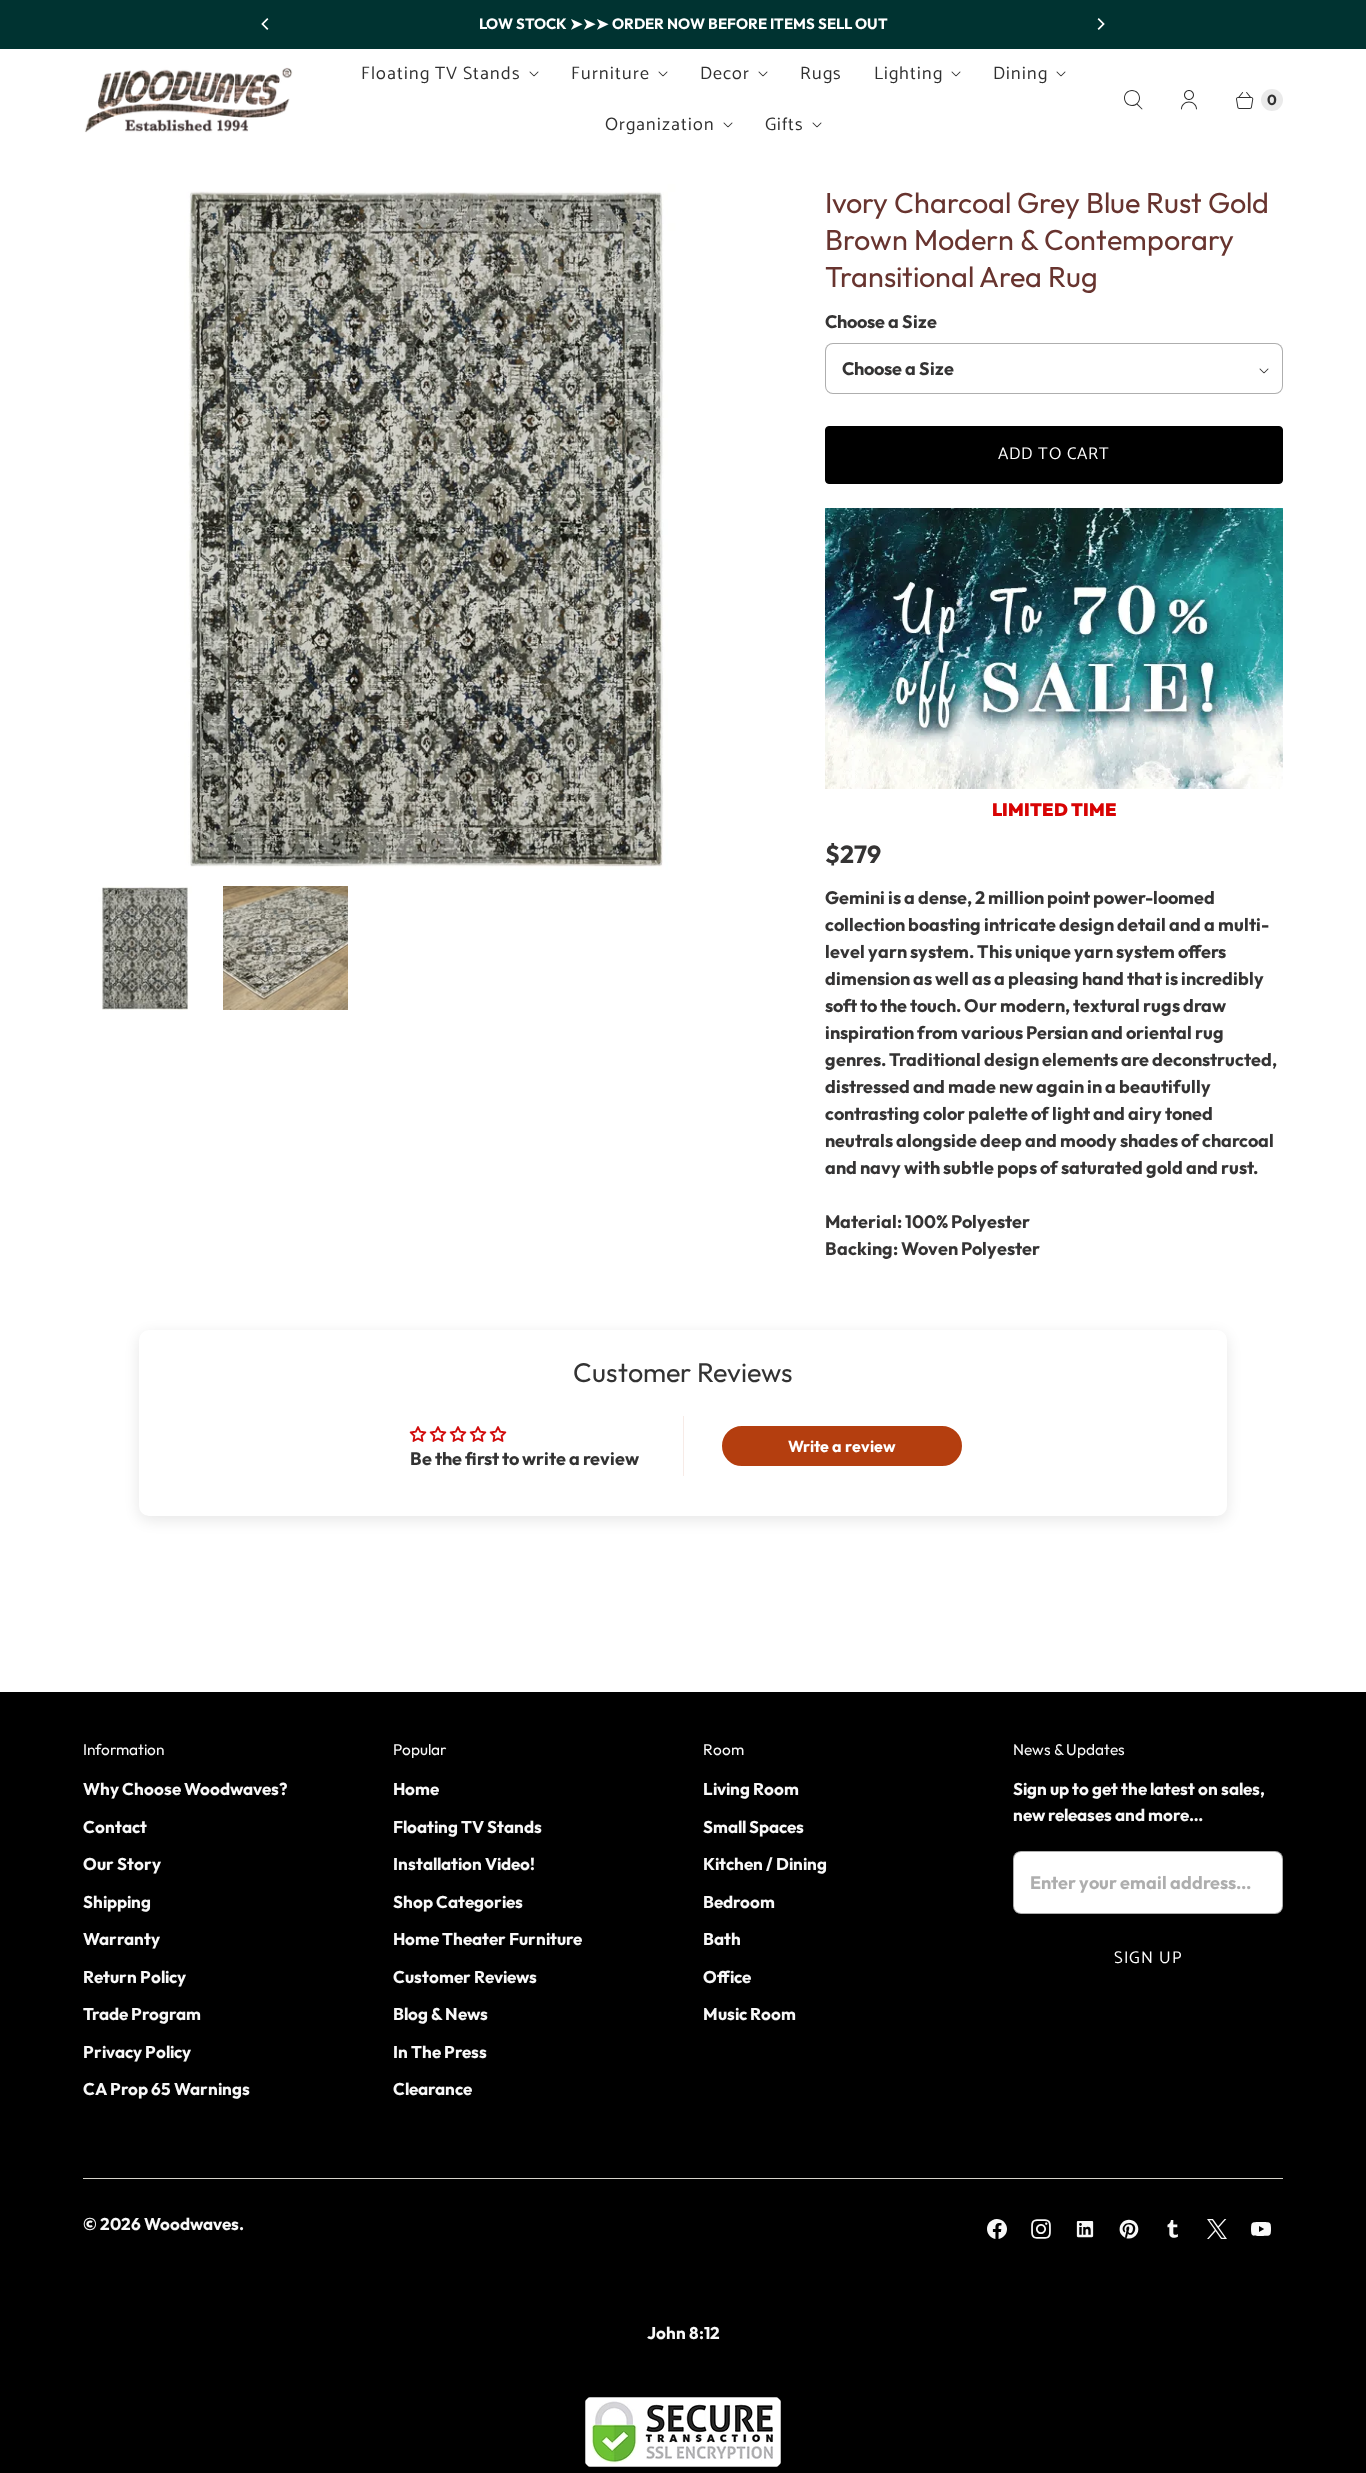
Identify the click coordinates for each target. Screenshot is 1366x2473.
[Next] (1100, 24)
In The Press (440, 2051)
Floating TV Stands (441, 74)
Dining (1020, 74)
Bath (722, 1938)
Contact (115, 1826)
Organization (660, 125)
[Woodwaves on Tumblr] (1173, 2229)
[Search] (1133, 100)
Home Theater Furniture (487, 1938)
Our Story (122, 1863)
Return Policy (134, 1976)
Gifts (784, 125)
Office (727, 1976)
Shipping (117, 1901)
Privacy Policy (137, 2051)
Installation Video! (464, 1863)
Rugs (821, 74)
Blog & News (440, 2013)
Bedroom (739, 1901)
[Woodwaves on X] (1217, 2229)
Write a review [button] (842, 1446)
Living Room (751, 1788)
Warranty (121, 1938)
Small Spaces (753, 1826)
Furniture (610, 74)
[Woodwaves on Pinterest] (1129, 2229)
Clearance (432, 2088)
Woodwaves (191, 2223)
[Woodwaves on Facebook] (997, 2229)
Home (416, 1788)
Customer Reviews (465, 1976)
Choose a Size (881, 321)
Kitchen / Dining (765, 1863)
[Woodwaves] (188, 99)
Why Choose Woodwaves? (185, 1788)
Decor (725, 74)
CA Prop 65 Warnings (166, 2088)
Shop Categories (458, 1901)
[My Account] (1189, 100)
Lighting (908, 74)
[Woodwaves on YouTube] (1261, 2229)
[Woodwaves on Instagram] (1041, 2229)
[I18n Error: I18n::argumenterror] (145, 948)
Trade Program (142, 2013)
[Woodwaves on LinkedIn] (1085, 2229)
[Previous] (266, 24)
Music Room (749, 2013)
